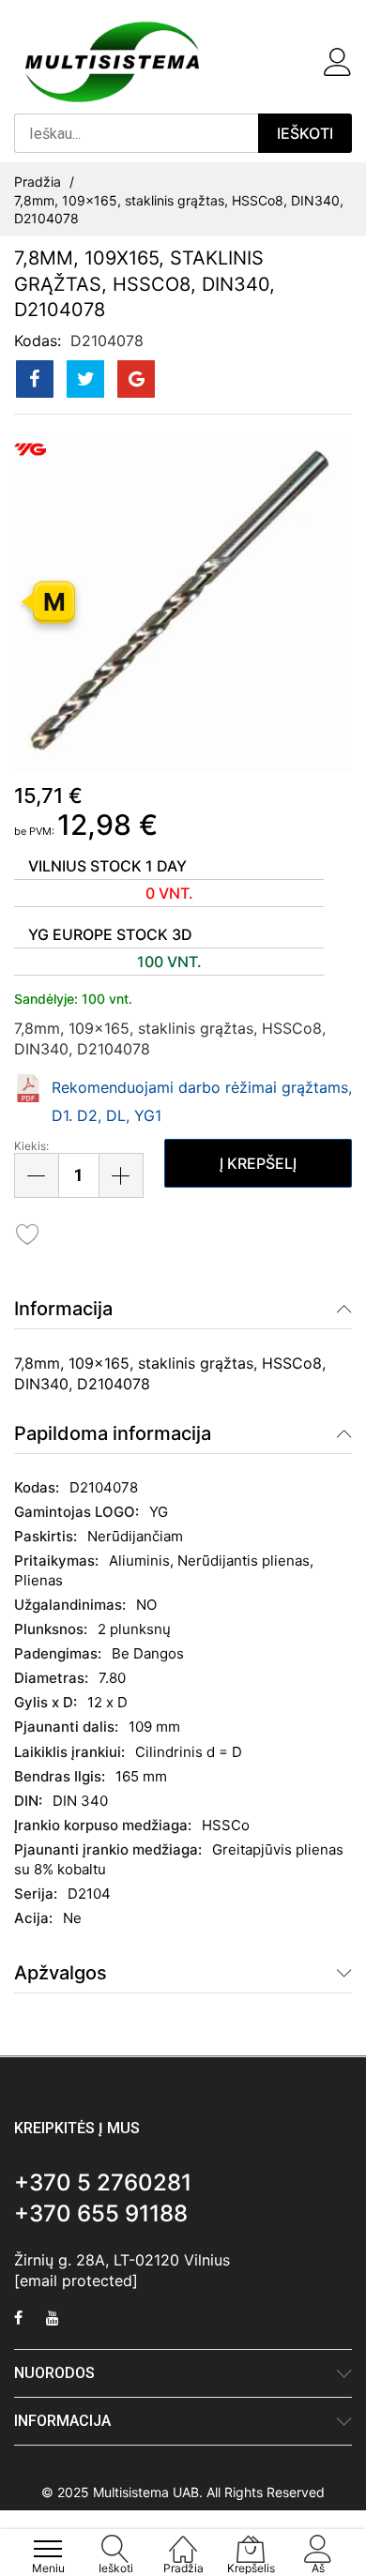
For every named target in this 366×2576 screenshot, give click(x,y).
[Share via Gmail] (136, 379)
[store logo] (112, 62)
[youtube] (53, 2320)
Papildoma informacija (113, 1433)
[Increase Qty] (121, 1175)
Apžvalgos (61, 1973)
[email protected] (76, 2281)
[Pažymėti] (28, 1234)
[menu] (48, 2549)
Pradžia (38, 182)
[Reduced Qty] (37, 1175)
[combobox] (136, 133)
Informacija (63, 1309)
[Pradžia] (183, 2539)
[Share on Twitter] (85, 379)
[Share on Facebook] (35, 379)
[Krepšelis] (305, 62)
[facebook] (18, 2320)
